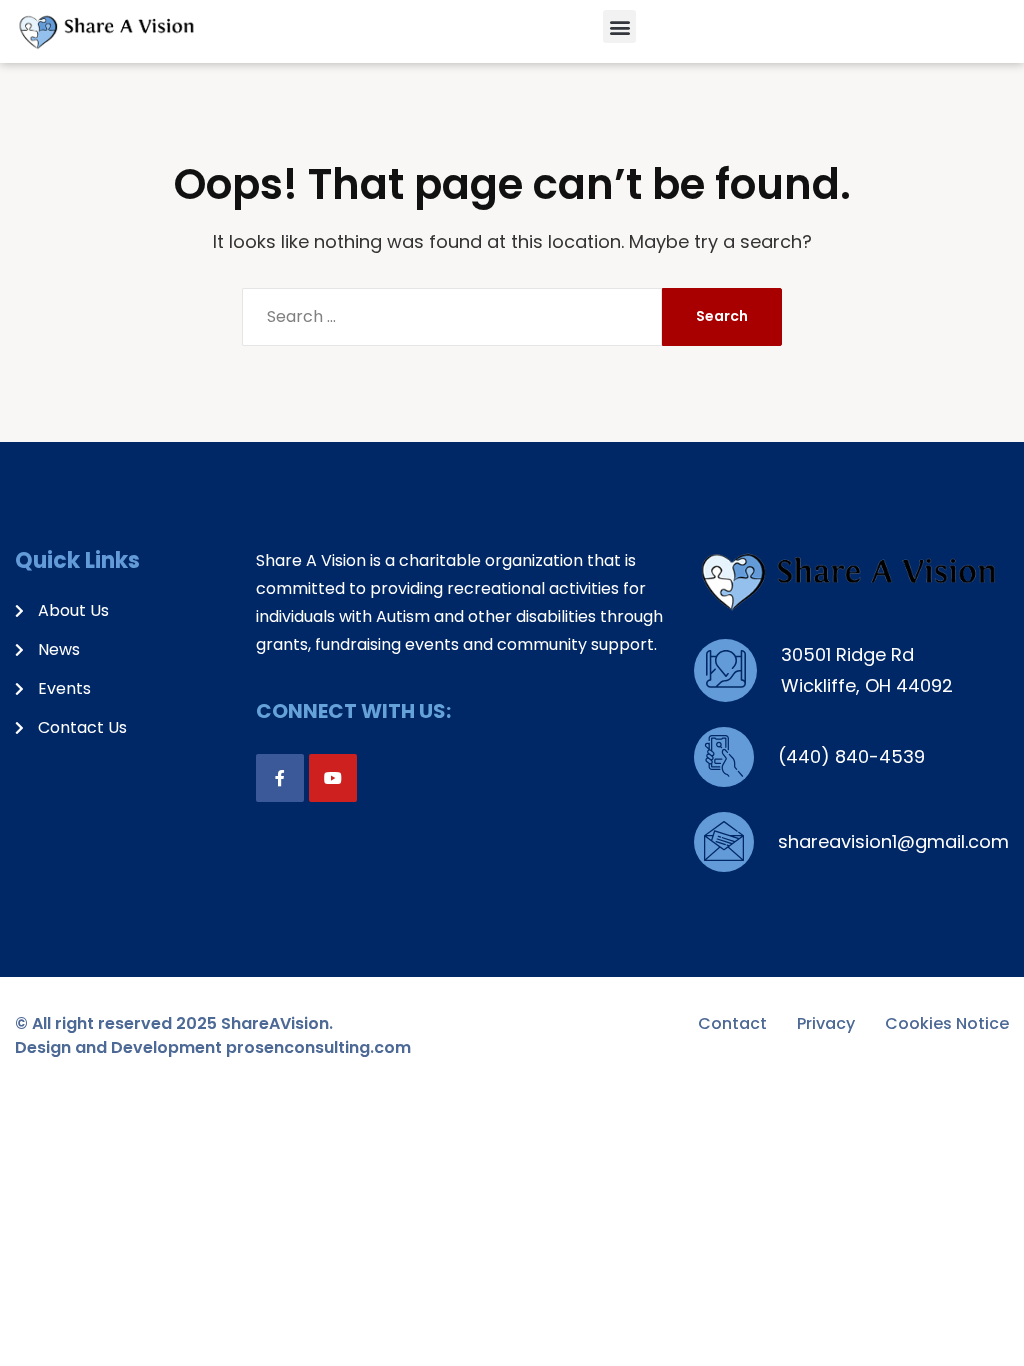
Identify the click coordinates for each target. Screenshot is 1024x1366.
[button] (619, 26)
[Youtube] (333, 778)
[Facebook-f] (280, 778)
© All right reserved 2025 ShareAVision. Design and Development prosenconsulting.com (213, 1035)
